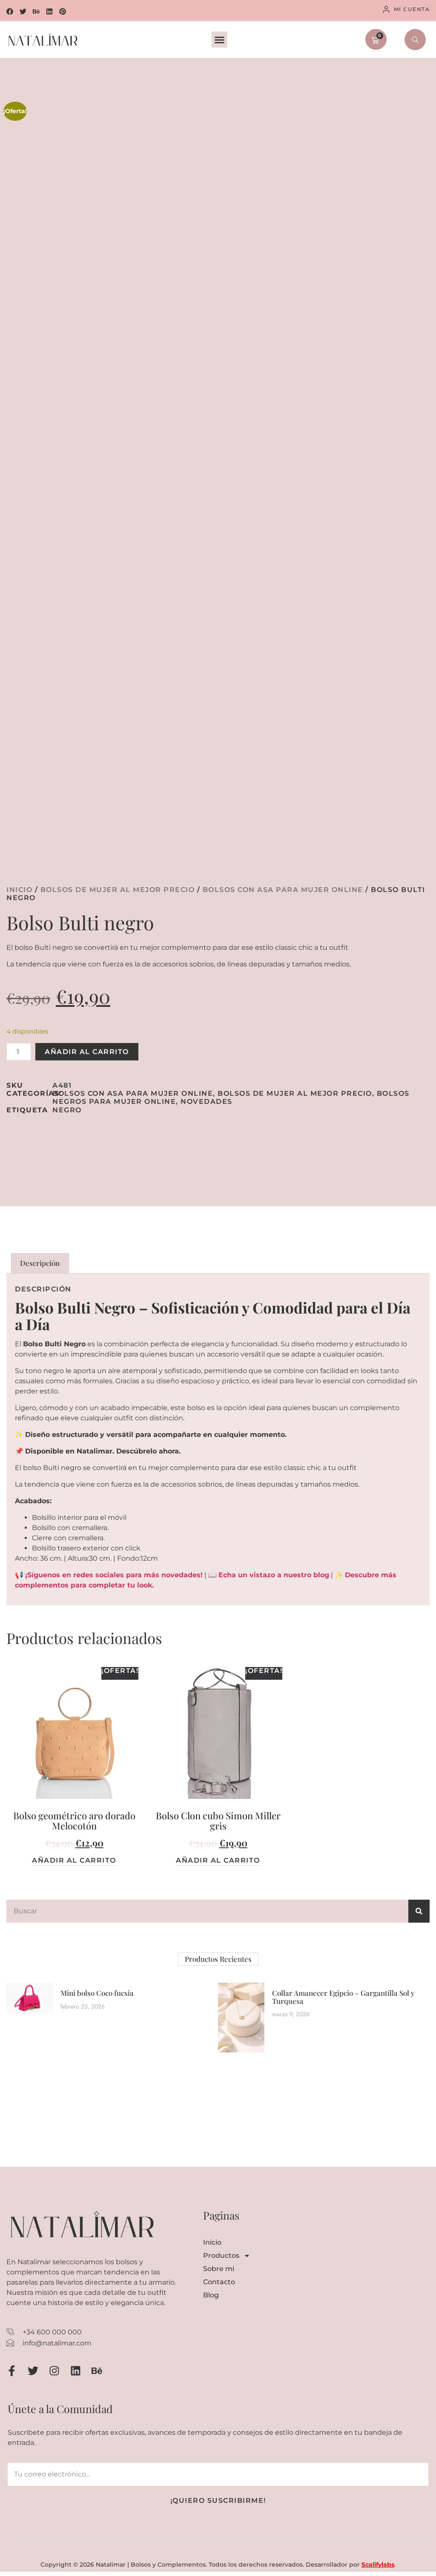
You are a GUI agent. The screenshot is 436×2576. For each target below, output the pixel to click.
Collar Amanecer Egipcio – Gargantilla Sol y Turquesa (343, 1997)
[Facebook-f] (12, 2371)
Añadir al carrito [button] (74, 1861)
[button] (220, 40)
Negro (67, 1110)
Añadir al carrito (87, 1052)
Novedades (207, 1101)
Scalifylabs (378, 2565)
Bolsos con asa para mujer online (283, 890)
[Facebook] (10, 11)
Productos (221, 2255)
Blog (211, 2295)
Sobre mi (219, 2269)
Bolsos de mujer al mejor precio (118, 890)
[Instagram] (54, 2371)
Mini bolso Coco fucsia (97, 1993)
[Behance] (36, 11)
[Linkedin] (49, 11)
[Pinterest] (63, 11)
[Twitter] (23, 11)
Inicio (19, 890)
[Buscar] (419, 1911)
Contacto (219, 2282)
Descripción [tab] (40, 1263)
